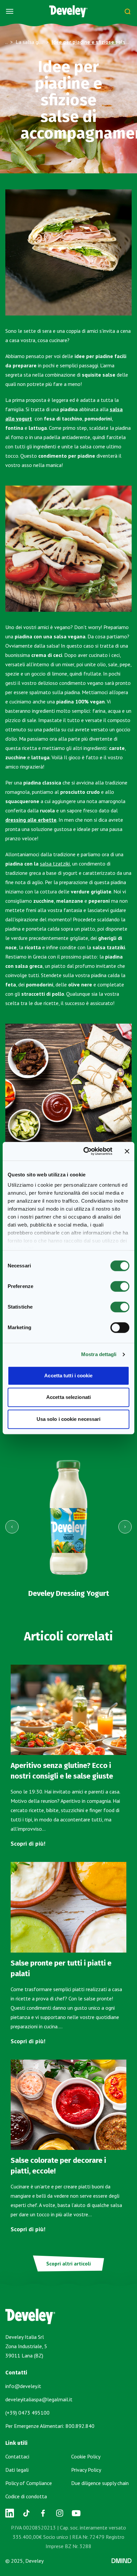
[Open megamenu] (10, 11)
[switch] (120, 1286)
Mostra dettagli (99, 1354)
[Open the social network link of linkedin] (10, 2513)
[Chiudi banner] (127, 1151)
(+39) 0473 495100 (27, 2413)
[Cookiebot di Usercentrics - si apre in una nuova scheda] (85, 1151)
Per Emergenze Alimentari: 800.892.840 (50, 2426)
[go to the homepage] (68, 11)
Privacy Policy (86, 2470)
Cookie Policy (86, 2456)
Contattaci (17, 2456)
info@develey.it (23, 2386)
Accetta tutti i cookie (68, 1376)
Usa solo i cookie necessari (69, 1419)
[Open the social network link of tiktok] (26, 2513)
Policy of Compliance (29, 2483)
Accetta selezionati (68, 1397)
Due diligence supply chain (100, 2483)
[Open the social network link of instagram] (60, 2513)
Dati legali (17, 2470)
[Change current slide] (12, 1527)
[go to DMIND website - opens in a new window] (122, 2561)
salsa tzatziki (55, 864)
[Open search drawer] (127, 11)
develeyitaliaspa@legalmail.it (39, 2399)
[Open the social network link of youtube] (76, 2513)
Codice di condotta (26, 2496)
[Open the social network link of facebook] (43, 2513)
